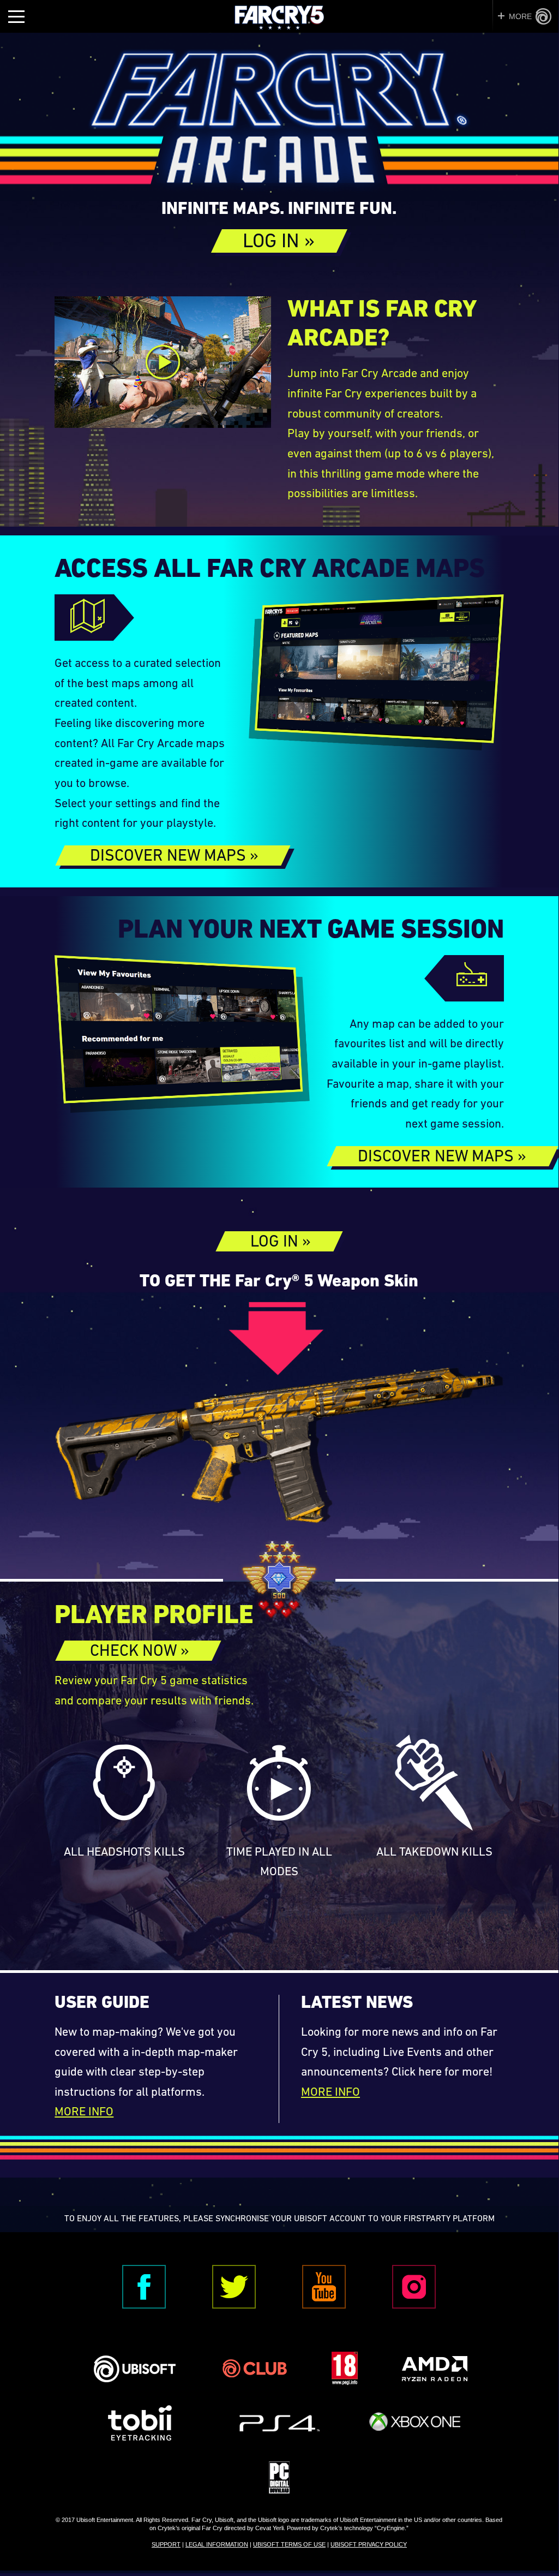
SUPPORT (166, 2544)
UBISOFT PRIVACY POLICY (369, 2544)
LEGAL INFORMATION (217, 2544)
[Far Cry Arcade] (279, 122)
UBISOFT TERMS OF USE (289, 2544)
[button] (279, 241)
